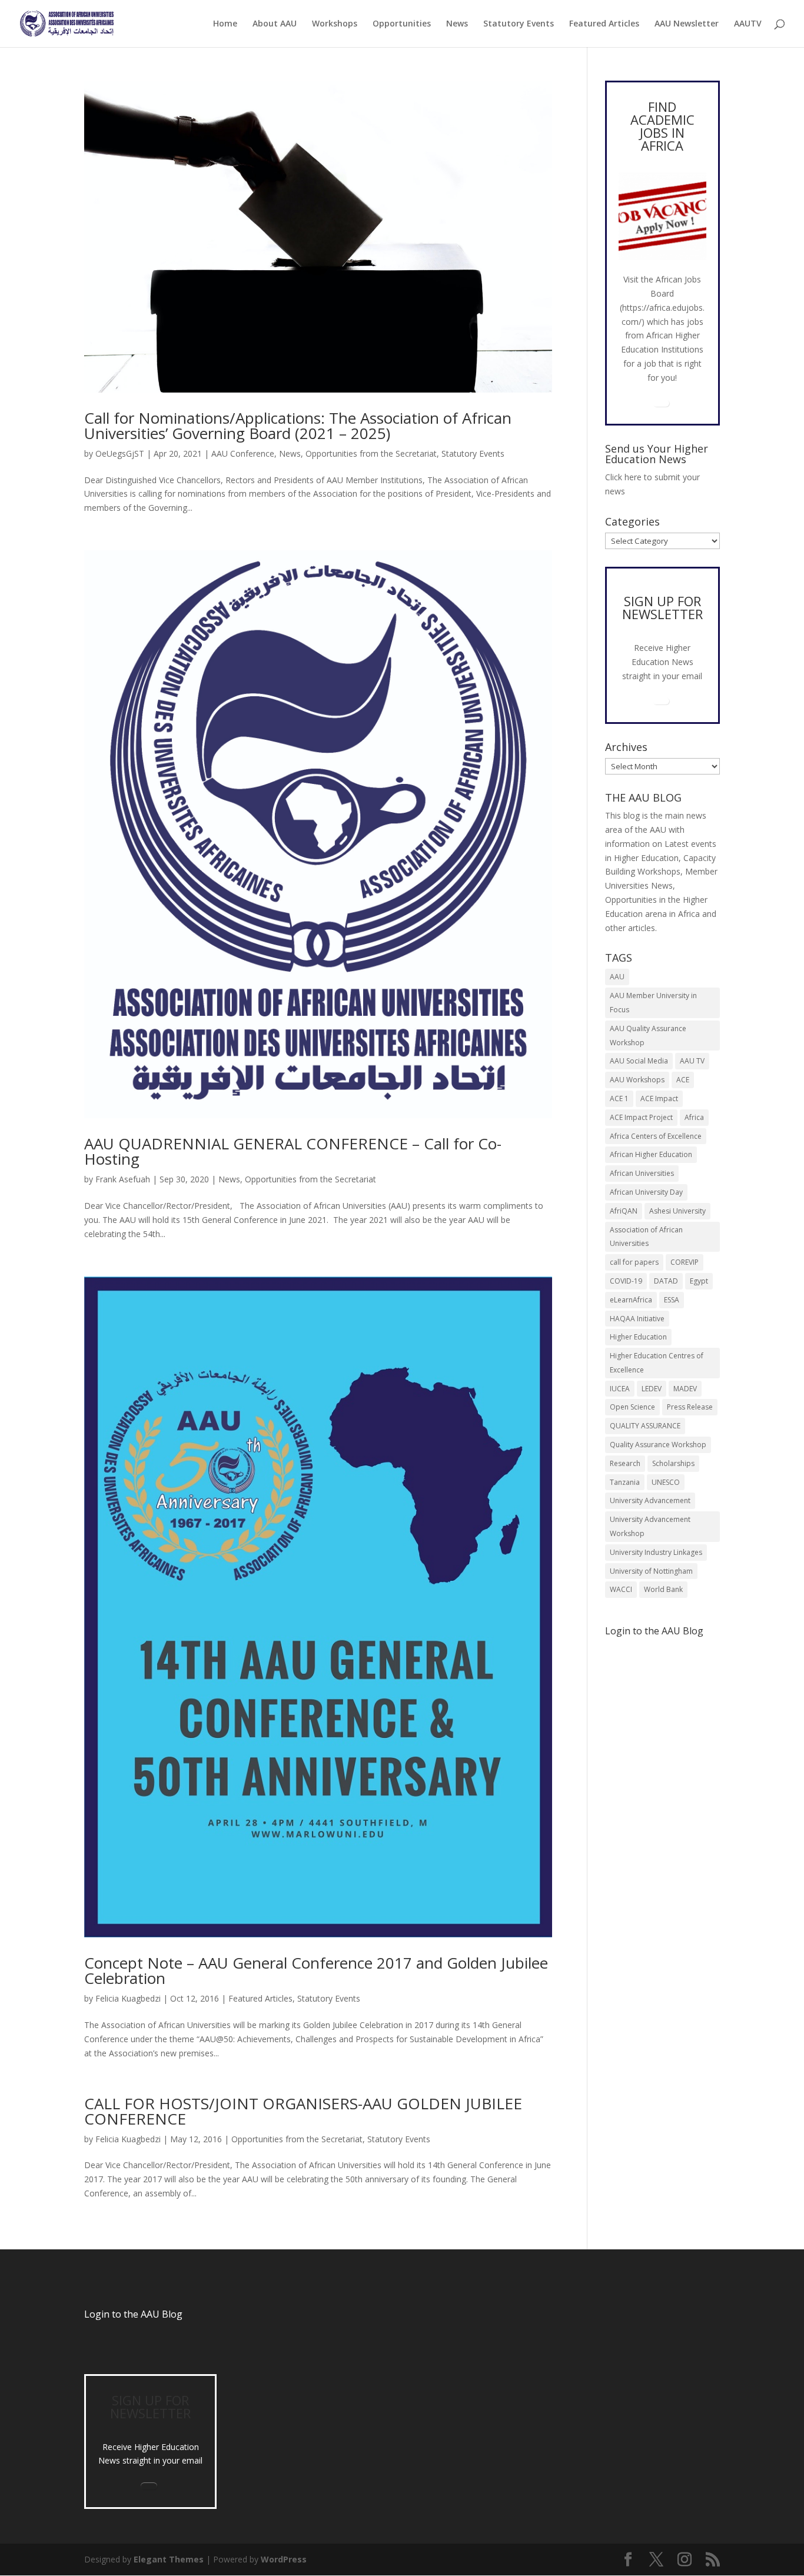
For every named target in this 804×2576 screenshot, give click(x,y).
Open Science (632, 1407)
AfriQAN (624, 1211)
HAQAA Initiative (637, 1319)
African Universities (642, 1173)
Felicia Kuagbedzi (128, 1998)
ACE (683, 1080)
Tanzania (625, 1482)
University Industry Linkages (656, 1552)
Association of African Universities (646, 1237)
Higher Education (638, 1337)
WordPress (284, 2559)
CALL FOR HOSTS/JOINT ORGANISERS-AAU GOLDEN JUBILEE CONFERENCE (303, 2111)
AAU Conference (243, 453)
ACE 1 (619, 1098)
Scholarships (673, 1463)
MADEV (685, 1389)
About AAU (275, 24)
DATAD (666, 1281)
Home (225, 24)
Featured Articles (604, 24)
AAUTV (748, 24)
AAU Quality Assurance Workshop (648, 1036)
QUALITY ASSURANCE (645, 1426)
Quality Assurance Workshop (658, 1445)
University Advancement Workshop (650, 1526)
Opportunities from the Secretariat (371, 453)
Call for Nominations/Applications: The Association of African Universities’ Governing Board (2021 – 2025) (298, 426)
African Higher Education (651, 1154)
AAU (617, 977)
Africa (694, 1117)
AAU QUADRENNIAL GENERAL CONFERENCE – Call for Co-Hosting (293, 1151)
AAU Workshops (637, 1080)
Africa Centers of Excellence (656, 1136)
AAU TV (692, 1061)
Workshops (335, 24)
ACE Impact (659, 1098)
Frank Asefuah (123, 1179)
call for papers (634, 1262)
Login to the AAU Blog (133, 2314)
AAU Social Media (639, 1061)
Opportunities (402, 24)
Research (625, 1463)
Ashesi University (677, 1211)
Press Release (690, 1407)
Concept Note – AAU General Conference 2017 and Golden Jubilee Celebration (316, 1970)
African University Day (646, 1192)
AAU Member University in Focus (653, 1003)
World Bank (663, 1589)
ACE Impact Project (641, 1117)
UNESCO (666, 1482)
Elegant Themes (169, 2559)
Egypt (699, 1281)
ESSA (672, 1300)
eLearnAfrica (631, 1300)
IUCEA (620, 1389)
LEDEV (652, 1389)
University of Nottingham (651, 1571)
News (457, 24)
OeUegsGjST (120, 453)
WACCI (621, 1589)
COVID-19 (626, 1281)
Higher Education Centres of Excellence (657, 1363)
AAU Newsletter (687, 24)
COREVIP (685, 1262)
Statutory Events (519, 24)
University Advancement (650, 1500)
